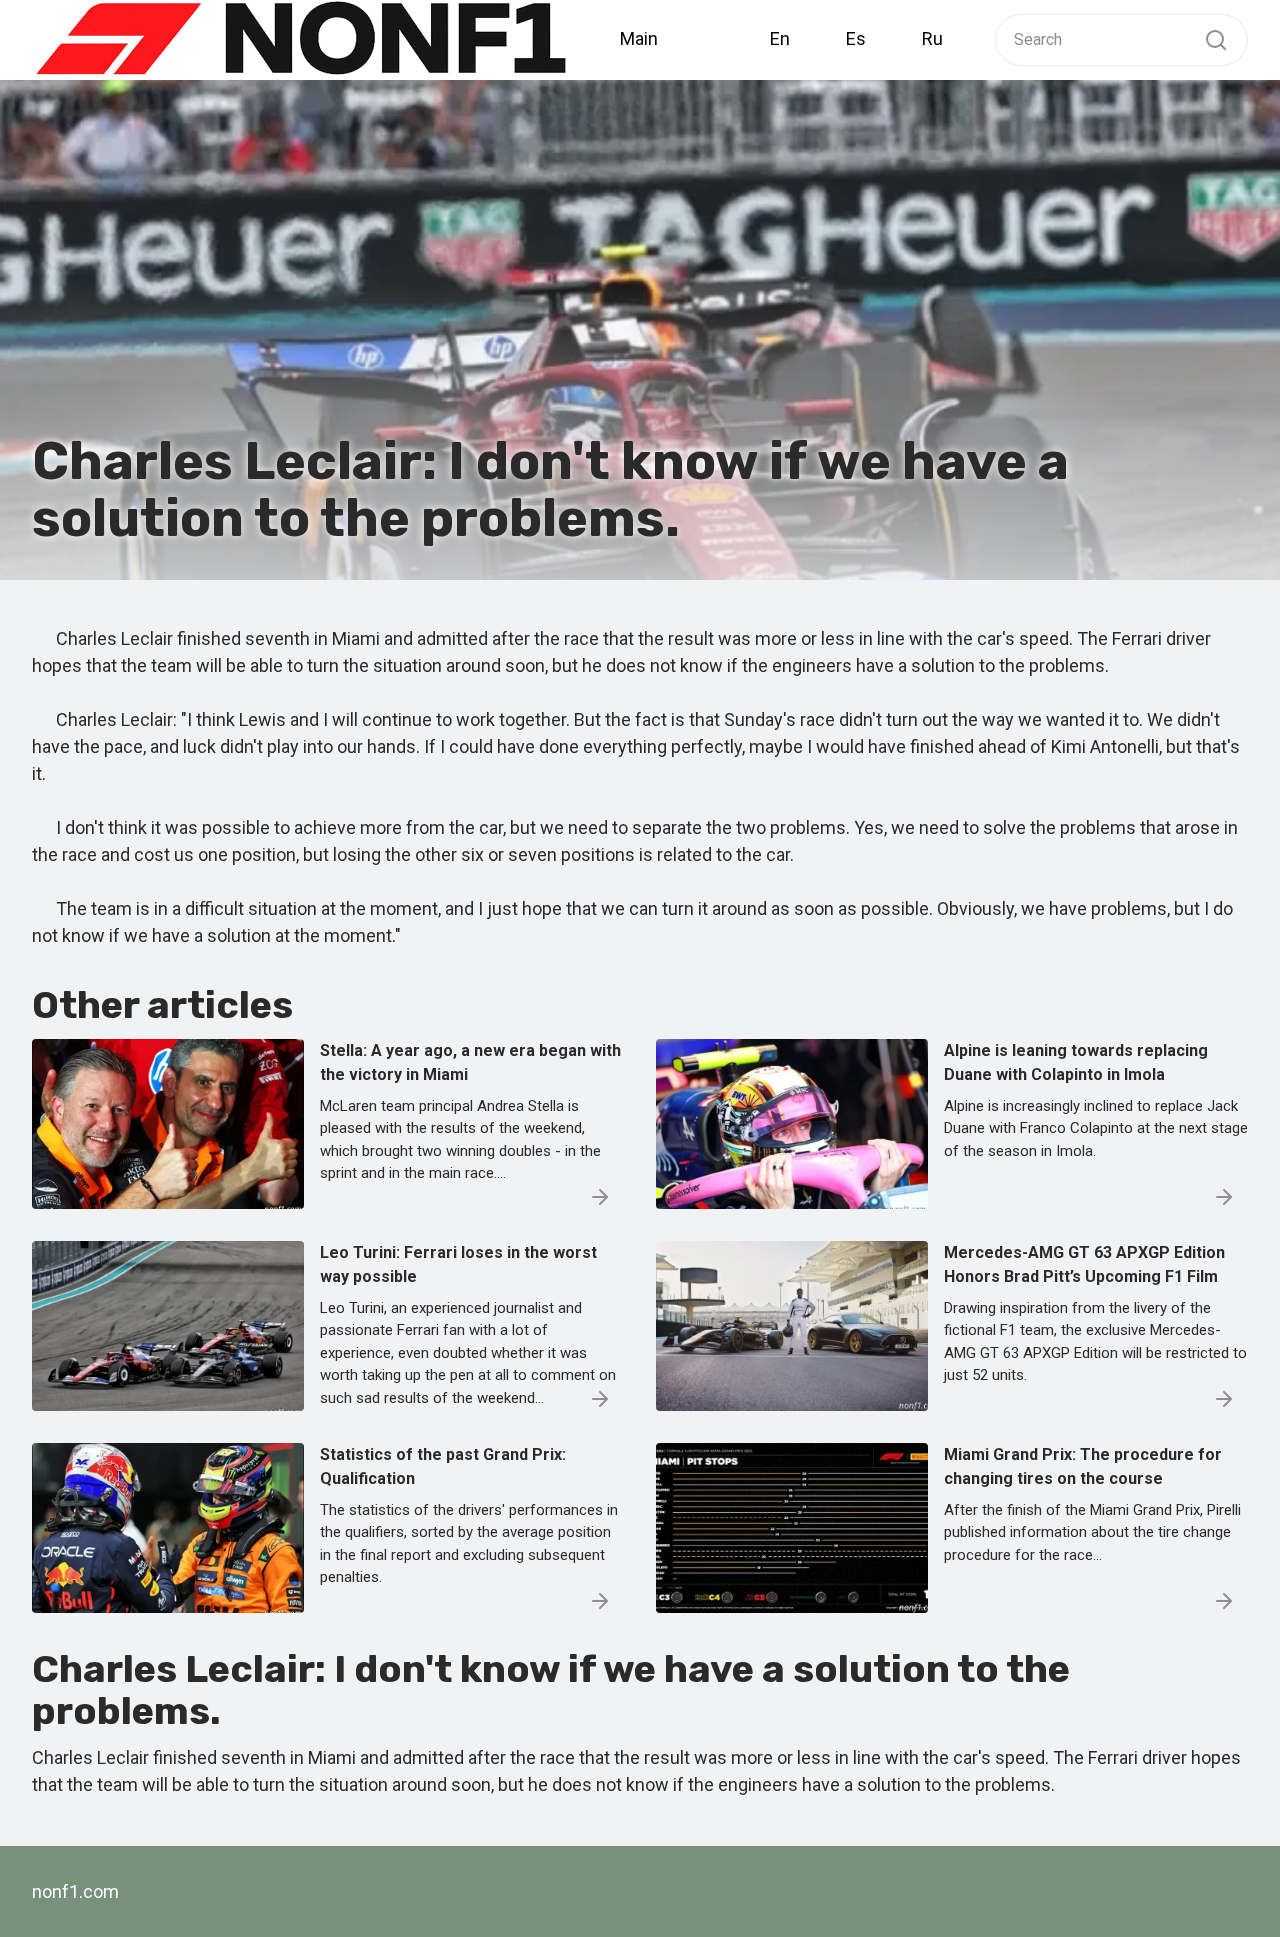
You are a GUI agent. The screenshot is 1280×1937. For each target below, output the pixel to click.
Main (639, 38)
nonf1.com (75, 1891)
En (780, 38)
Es (856, 38)
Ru (932, 38)
